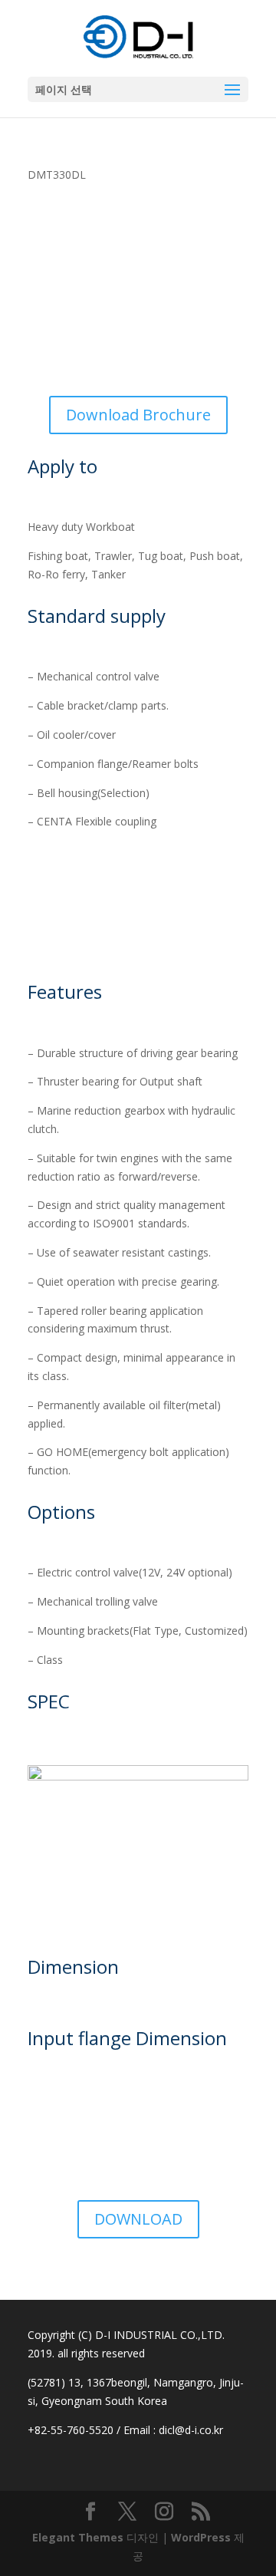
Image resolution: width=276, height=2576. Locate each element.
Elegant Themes (78, 2537)
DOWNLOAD (138, 2219)
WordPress (201, 2537)
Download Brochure (138, 415)
